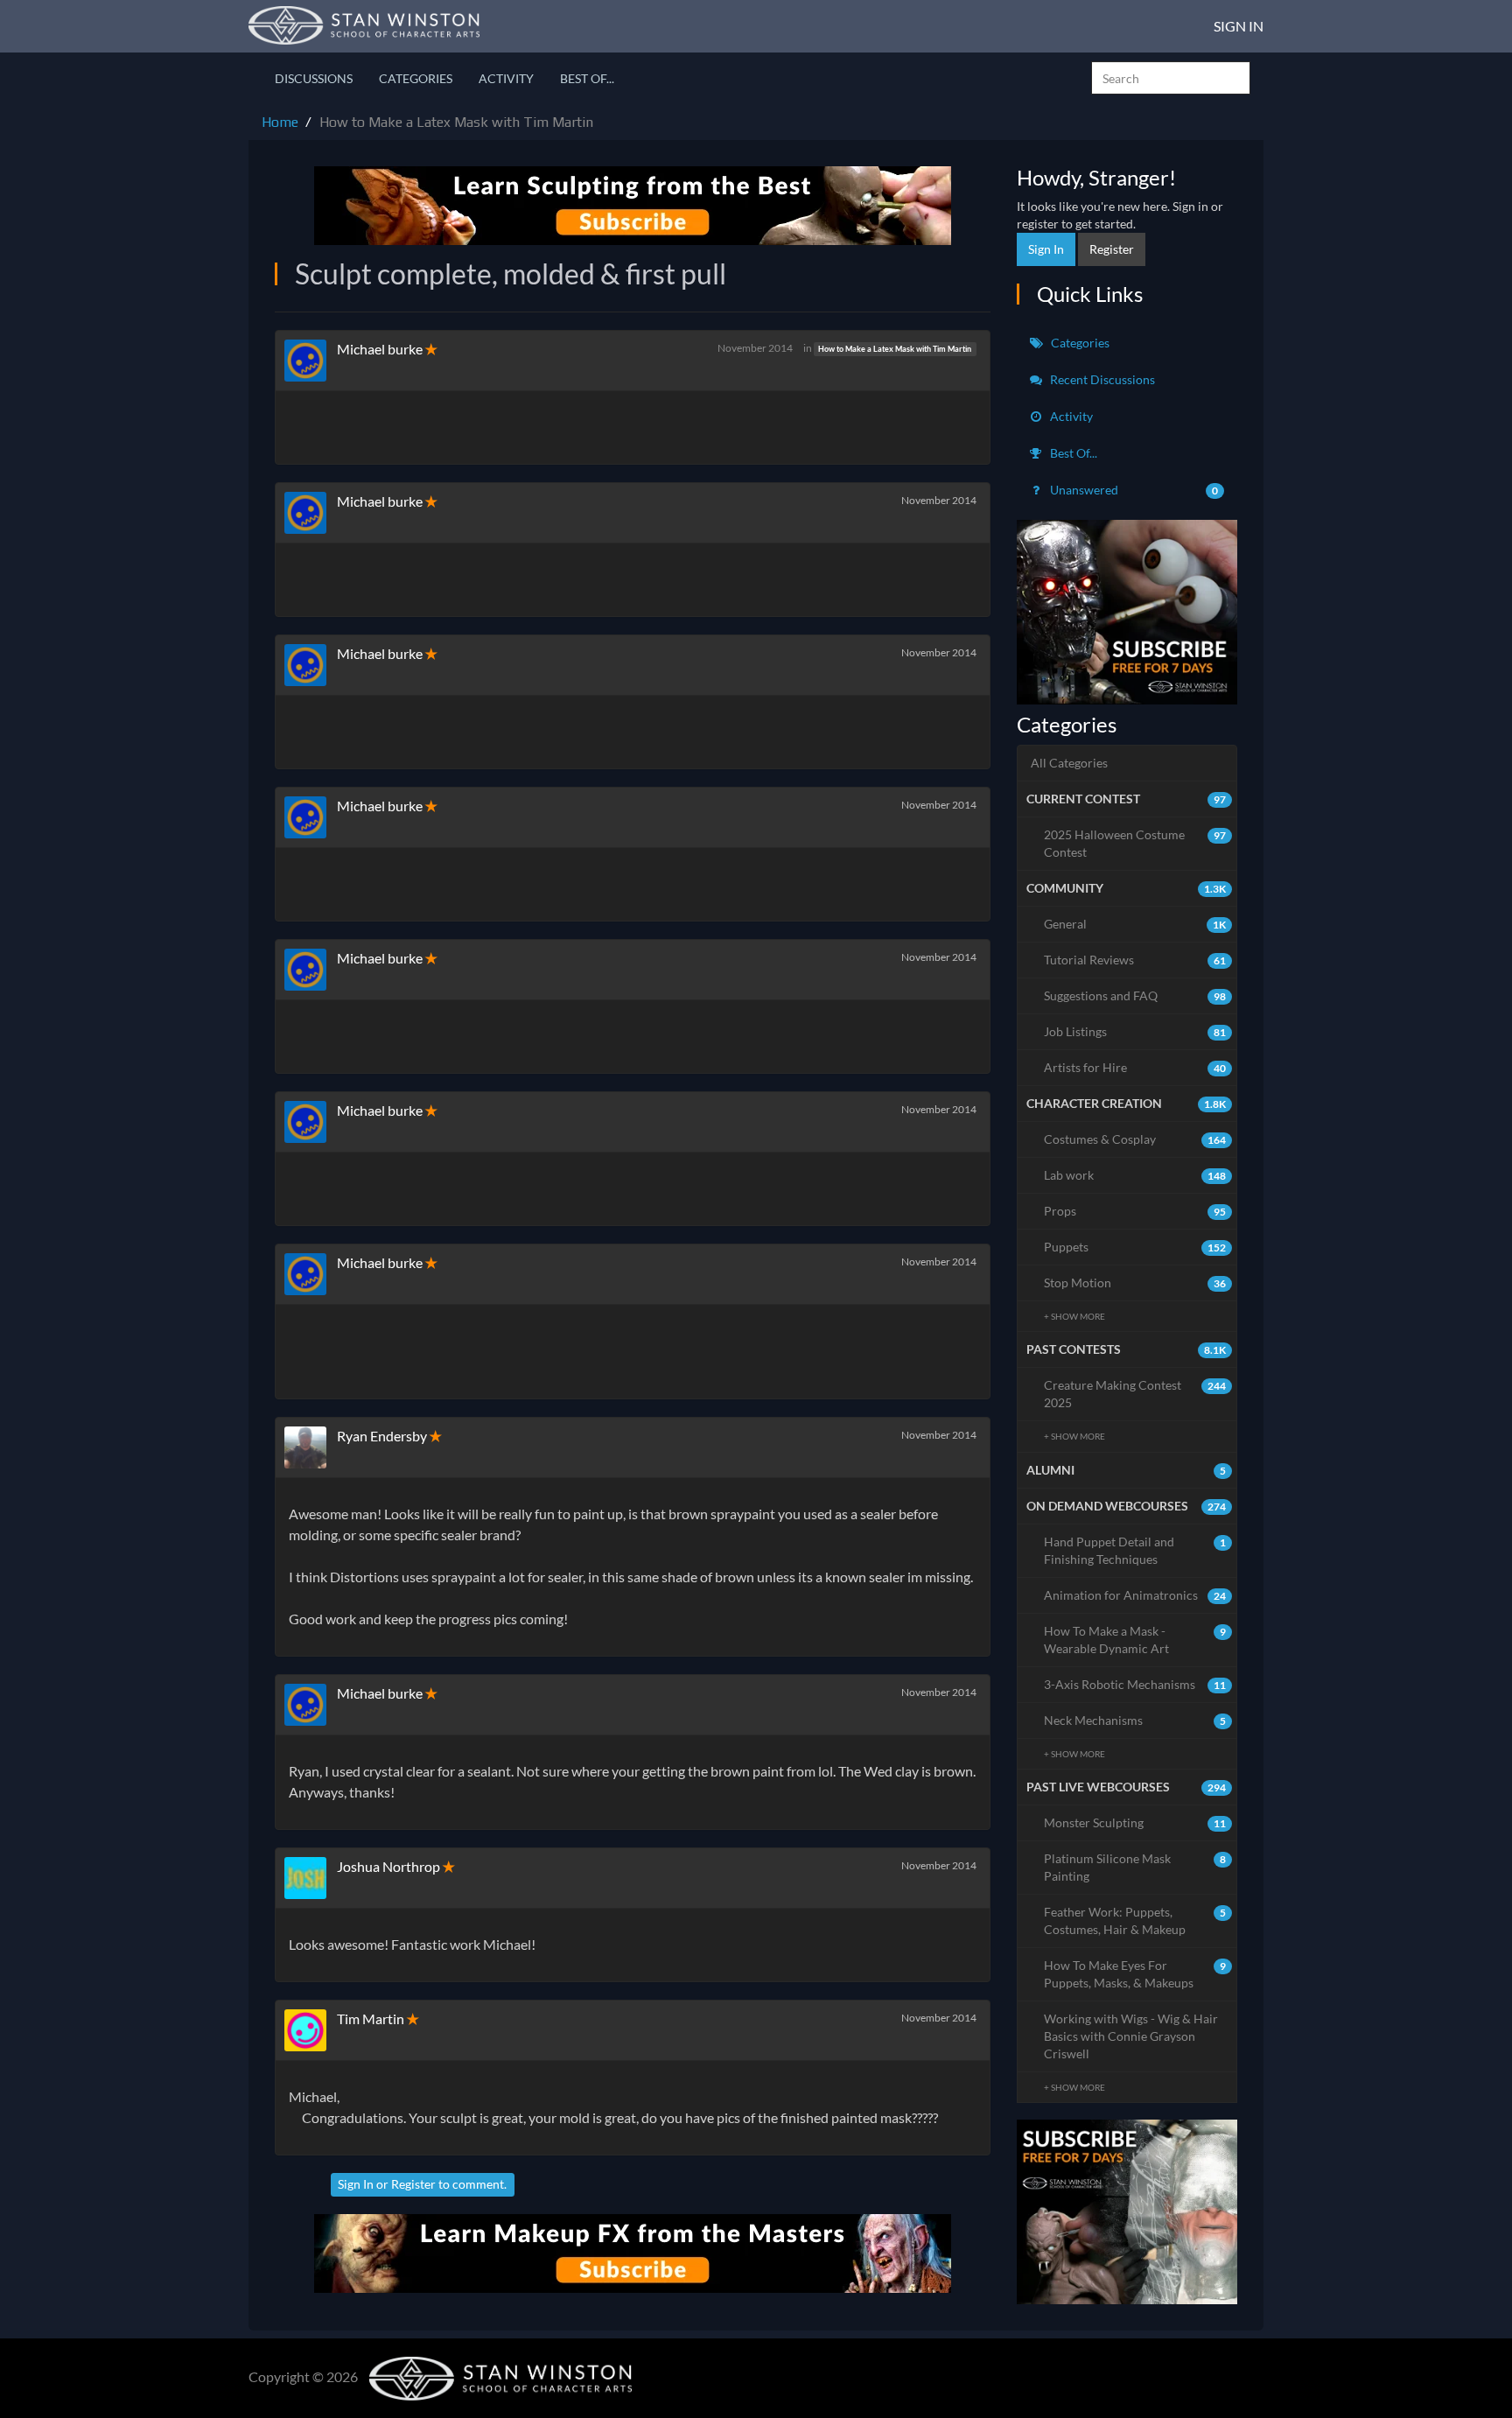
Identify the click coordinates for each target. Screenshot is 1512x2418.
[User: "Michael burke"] (311, 361)
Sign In (1239, 26)
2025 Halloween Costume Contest (1135, 843)
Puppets (1135, 1247)
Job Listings (1135, 1031)
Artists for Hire (1135, 1067)
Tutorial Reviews (1135, 960)
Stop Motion (1135, 1283)
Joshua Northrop (388, 1866)
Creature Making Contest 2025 (1135, 1394)
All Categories (1069, 763)
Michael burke (380, 349)
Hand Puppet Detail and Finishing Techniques (1135, 1550)
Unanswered (1133, 490)
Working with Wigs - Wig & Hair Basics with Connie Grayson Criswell (1131, 2036)
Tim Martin (371, 2019)
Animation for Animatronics (1135, 1595)
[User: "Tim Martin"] (311, 2030)
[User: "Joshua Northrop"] (311, 1878)
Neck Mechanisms (1135, 1720)
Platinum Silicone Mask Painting (1135, 1867)
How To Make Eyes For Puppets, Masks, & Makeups (1135, 1974)
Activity (506, 78)
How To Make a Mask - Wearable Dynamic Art (1135, 1640)
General (1135, 924)
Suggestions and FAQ (1135, 995)
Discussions (314, 78)
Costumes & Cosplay (1135, 1139)
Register (413, 2184)
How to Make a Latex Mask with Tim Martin (895, 349)
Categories (416, 78)
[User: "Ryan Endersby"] (311, 1447)
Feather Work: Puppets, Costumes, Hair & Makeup (1135, 1920)
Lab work (1135, 1175)
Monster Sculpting (1135, 1822)
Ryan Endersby (382, 1436)
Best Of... (587, 78)
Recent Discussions (1101, 379)
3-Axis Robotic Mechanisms (1135, 1684)
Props (1135, 1211)
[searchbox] (1171, 78)
